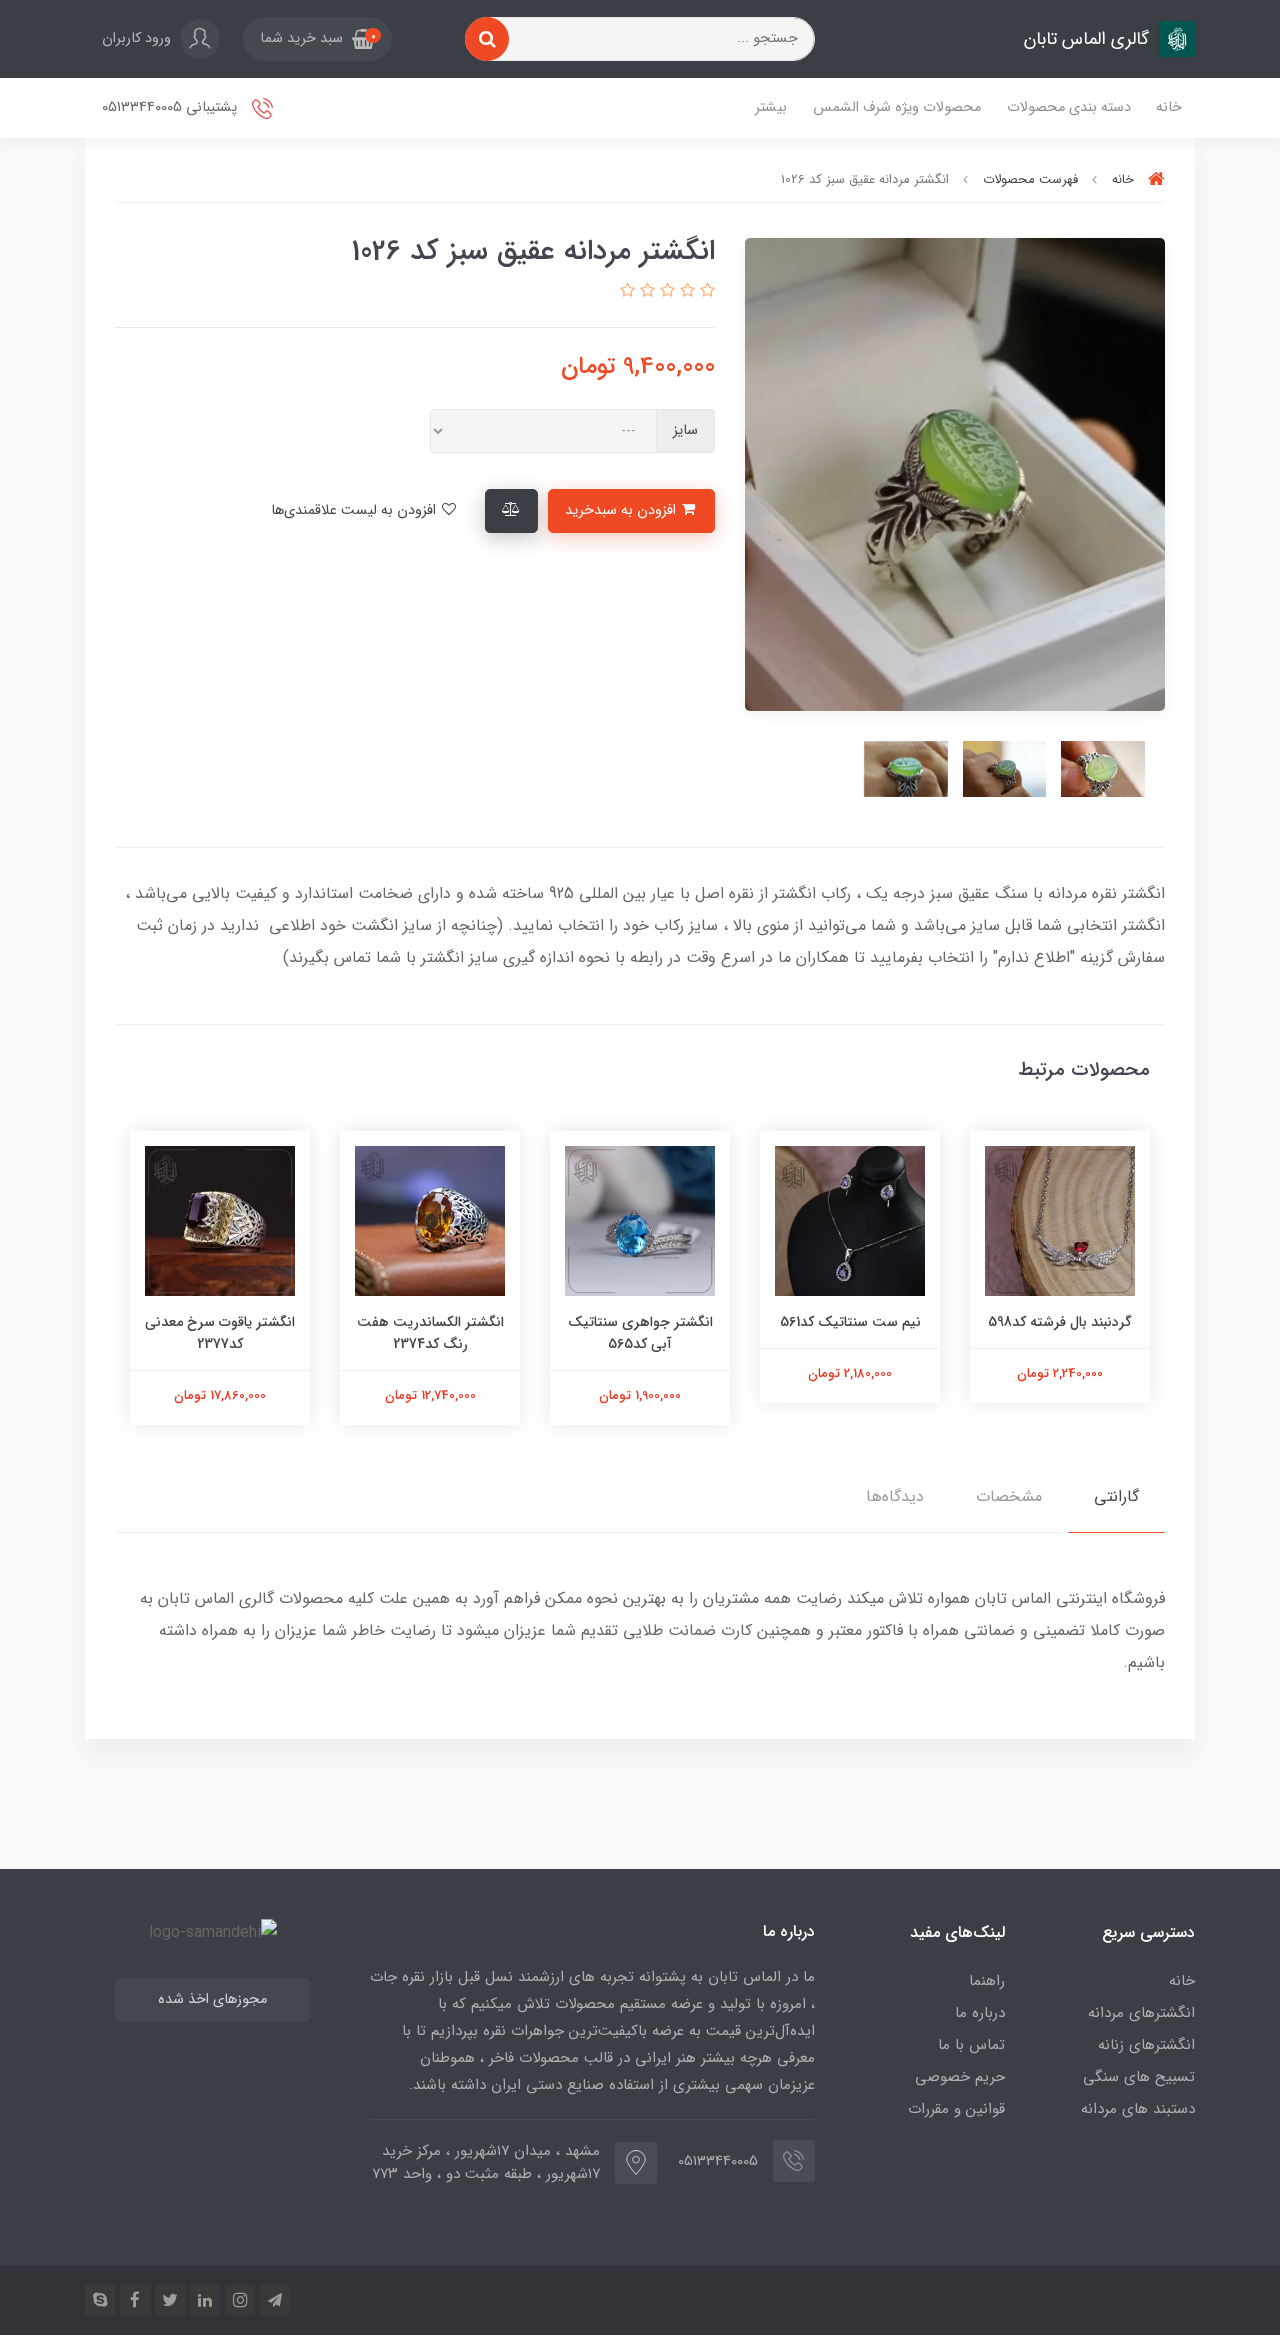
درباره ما (980, 2013)
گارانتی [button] (1116, 1496)
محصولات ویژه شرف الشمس (897, 107)
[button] (317, 39)
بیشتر (771, 107)
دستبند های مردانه (1138, 2109)
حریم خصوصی (960, 2077)
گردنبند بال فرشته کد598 (1060, 1322)
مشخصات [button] (1009, 1496)
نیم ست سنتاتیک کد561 (850, 1322)
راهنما (987, 1981)
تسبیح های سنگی (1139, 2077)
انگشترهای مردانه (1141, 2013)
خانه (1169, 107)
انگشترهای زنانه (1146, 2045)
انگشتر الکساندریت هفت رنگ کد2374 (430, 1333)
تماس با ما (971, 2045)
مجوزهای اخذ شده (212, 1999)
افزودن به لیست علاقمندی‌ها (355, 510)
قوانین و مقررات (956, 2109)
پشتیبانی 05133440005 (171, 107)
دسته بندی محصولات (1069, 107)
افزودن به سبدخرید (622, 510)
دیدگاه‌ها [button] (895, 1496)
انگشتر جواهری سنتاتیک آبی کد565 (640, 1333)
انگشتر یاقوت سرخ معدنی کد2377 (220, 1333)
